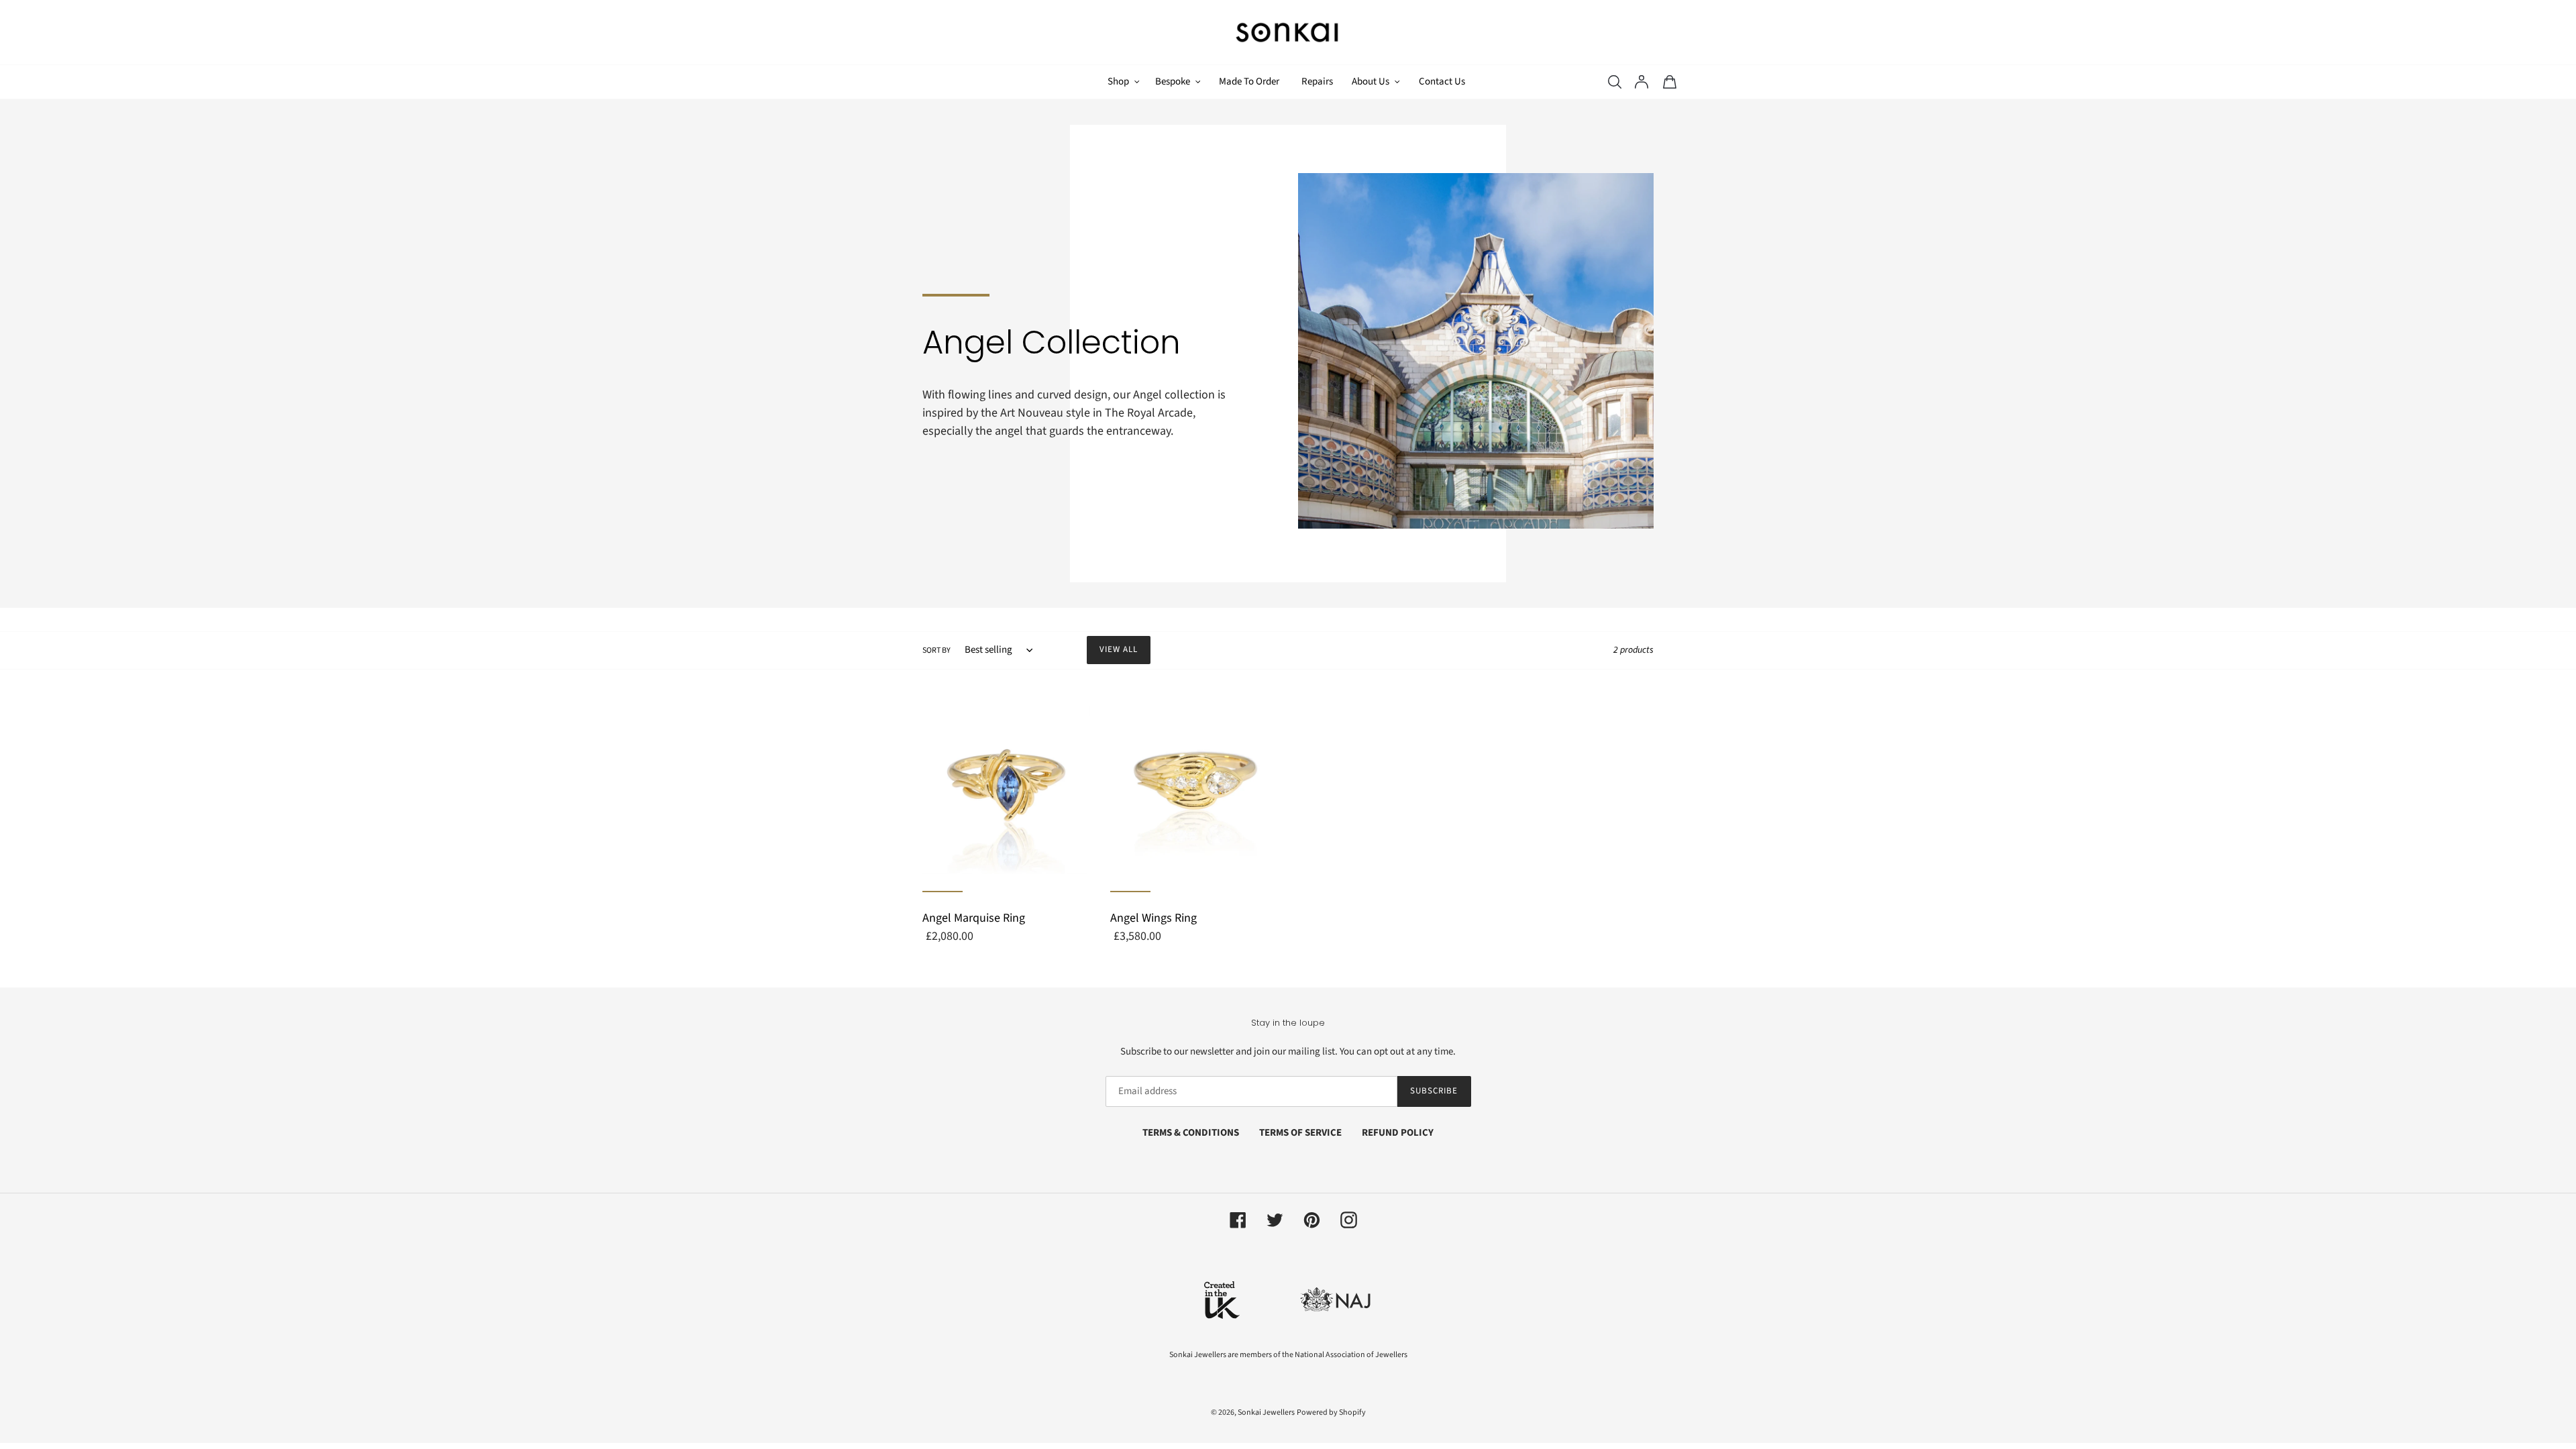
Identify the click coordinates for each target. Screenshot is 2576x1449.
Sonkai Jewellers (1266, 1412)
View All (1119, 649)
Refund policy (1398, 1133)
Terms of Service (1300, 1133)
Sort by (936, 650)
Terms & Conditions (1191, 1133)
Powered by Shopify (1331, 1412)
